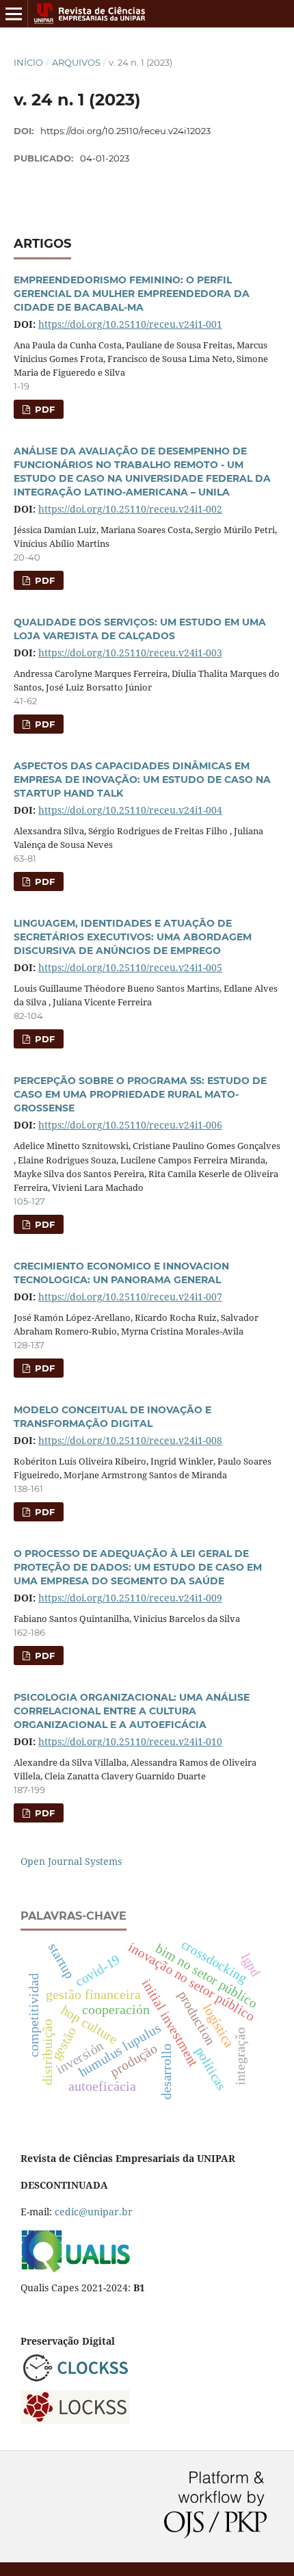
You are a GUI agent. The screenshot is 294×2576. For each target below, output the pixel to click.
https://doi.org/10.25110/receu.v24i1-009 (130, 1598)
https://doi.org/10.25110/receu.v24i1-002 (130, 509)
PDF (43, 409)
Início (28, 62)
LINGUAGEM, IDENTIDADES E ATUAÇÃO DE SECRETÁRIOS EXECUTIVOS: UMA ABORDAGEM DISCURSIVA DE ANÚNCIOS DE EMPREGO (133, 937)
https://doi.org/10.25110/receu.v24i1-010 (130, 1741)
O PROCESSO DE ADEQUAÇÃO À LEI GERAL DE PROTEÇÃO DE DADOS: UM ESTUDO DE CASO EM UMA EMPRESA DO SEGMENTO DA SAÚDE (138, 1567)
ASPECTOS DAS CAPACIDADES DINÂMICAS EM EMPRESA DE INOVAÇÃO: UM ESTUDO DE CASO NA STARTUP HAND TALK (142, 780)
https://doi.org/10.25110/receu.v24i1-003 (130, 653)
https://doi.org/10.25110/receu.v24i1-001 (130, 324)
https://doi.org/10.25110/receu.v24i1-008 (130, 1440)
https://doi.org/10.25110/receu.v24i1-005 (130, 967)
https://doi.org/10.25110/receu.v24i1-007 (130, 1297)
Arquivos (76, 62)
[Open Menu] (14, 14)
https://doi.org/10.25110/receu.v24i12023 (125, 131)
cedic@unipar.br (94, 2212)
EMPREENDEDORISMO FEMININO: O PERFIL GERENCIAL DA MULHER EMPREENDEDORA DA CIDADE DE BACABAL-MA (132, 294)
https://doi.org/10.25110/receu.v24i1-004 (130, 810)
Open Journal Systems (71, 1861)
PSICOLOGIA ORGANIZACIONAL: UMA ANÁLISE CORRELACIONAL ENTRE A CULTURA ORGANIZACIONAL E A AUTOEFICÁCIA (132, 1711)
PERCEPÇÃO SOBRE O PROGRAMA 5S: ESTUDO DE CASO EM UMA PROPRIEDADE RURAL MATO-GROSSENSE (140, 1094)
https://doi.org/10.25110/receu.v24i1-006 (130, 1125)
